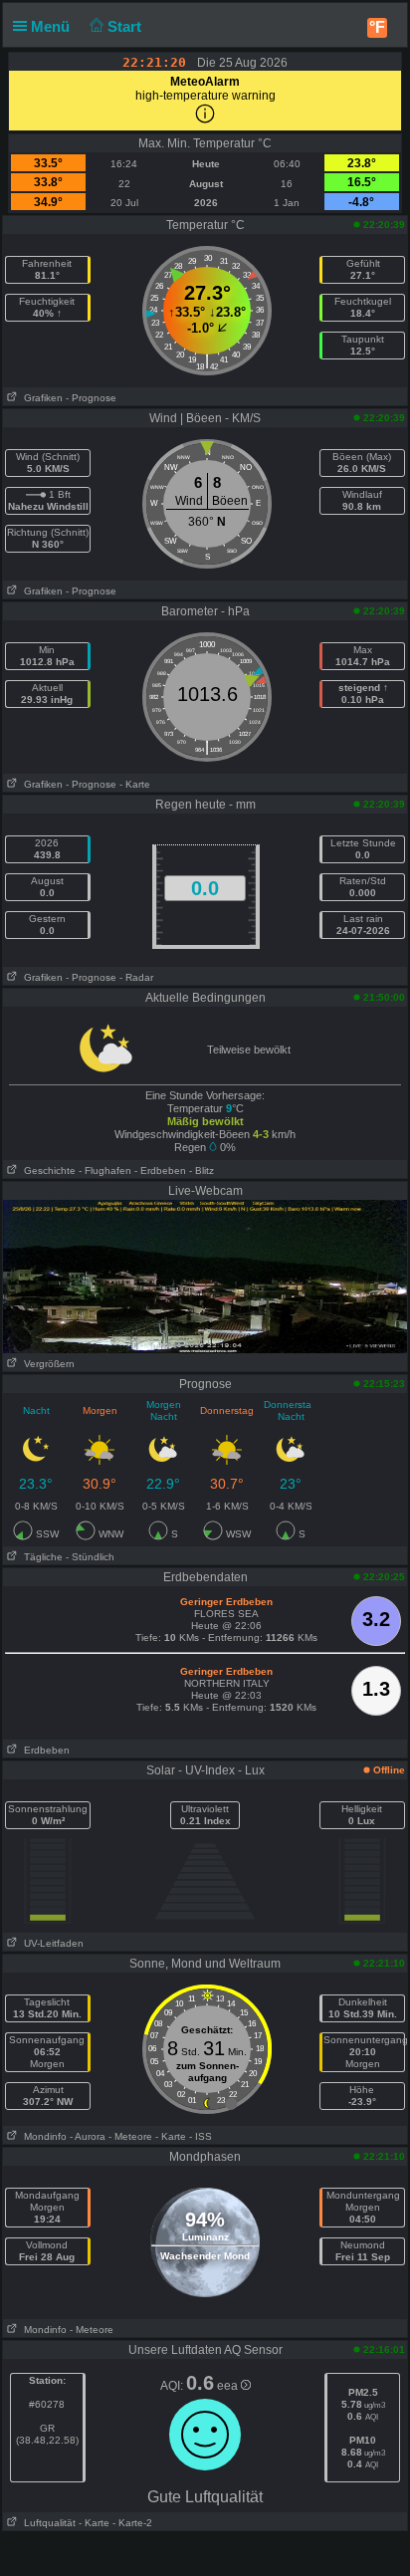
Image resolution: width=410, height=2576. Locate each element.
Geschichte (47, 1171)
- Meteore (130, 2136)
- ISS (201, 2136)
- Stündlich (90, 1557)
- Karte (135, 784)
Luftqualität (47, 2523)
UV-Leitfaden (51, 1943)
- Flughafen (105, 1171)
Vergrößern (46, 1364)
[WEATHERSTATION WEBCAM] (205, 1276)
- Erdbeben (160, 1171)
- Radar (136, 977)
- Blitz (202, 1171)
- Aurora (88, 2136)
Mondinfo (42, 2136)
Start (126, 26)
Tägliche (40, 1557)
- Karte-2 (131, 2523)
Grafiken (40, 398)
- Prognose (91, 398)
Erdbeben (44, 1750)
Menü (52, 26)
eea (229, 2386)
